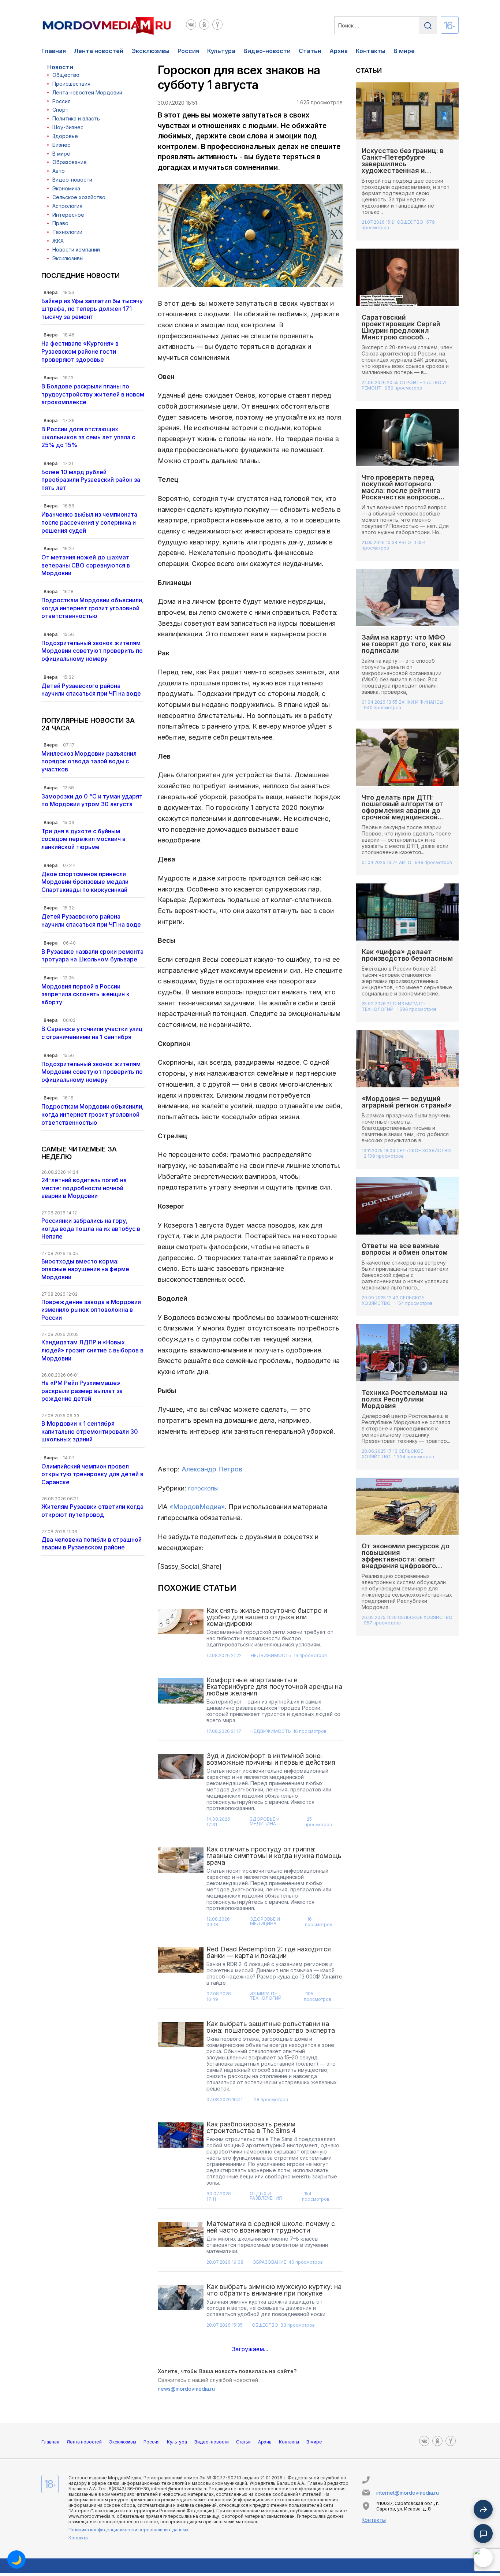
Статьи (310, 51)
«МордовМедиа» (197, 1507)
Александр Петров (212, 1469)
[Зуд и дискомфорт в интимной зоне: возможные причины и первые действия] (181, 1792)
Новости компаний (76, 250)
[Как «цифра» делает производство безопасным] (407, 912)
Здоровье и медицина (265, 1822)
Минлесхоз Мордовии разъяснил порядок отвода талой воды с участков (89, 761)
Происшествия (71, 84)
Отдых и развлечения (266, 2196)
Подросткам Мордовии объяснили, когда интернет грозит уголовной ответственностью (93, 608)
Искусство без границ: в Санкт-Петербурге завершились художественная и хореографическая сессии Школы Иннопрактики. (406, 167)
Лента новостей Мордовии (87, 92)
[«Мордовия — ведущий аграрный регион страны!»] (407, 1058)
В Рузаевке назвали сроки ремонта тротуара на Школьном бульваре (92, 956)
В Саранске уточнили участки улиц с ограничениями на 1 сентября (92, 1033)
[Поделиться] (483, 2509)
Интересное (68, 215)
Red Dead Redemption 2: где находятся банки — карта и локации (269, 1952)
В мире (404, 51)
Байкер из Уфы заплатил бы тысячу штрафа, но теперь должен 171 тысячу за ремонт (92, 309)
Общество (66, 75)
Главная (54, 51)
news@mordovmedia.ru (186, 2389)
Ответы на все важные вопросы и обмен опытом (406, 1249)
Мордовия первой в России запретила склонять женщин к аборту (85, 994)
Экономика (66, 188)
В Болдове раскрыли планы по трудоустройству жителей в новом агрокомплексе (93, 394)
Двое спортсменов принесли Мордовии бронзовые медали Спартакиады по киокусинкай (85, 882)
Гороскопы (203, 1489)
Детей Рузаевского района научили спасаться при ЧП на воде (91, 690)
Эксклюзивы (150, 51)
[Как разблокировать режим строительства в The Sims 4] (181, 2164)
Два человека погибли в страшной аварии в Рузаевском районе (92, 1544)
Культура (221, 51)
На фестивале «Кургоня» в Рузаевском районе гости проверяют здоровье (80, 351)
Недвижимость (271, 1656)
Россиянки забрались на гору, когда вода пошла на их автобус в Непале (91, 1229)
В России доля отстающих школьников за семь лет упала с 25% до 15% (88, 437)
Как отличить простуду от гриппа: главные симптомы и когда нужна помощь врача (274, 1856)
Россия (188, 51)
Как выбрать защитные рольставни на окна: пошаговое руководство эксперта (271, 2027)
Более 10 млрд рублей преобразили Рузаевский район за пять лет (91, 480)
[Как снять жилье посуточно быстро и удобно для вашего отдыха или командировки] (181, 1635)
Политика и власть (76, 118)
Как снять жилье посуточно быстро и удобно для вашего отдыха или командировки (267, 1617)
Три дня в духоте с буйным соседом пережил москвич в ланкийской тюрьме (83, 839)
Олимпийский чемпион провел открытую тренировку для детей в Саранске (92, 1474)
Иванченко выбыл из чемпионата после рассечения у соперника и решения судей (89, 522)
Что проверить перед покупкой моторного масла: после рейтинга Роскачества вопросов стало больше (401, 490)
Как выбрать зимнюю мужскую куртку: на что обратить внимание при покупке (274, 2290)
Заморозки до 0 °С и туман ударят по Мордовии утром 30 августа (92, 800)
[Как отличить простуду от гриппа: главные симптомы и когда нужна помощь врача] (181, 1889)
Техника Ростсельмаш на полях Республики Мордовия (405, 1399)
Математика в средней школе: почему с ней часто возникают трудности (271, 2227)
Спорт (60, 110)
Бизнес (61, 145)
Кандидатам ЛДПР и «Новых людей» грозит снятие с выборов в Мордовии (92, 1350)
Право (60, 223)
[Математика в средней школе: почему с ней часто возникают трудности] (181, 2245)
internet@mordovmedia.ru (408, 2493)
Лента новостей (99, 51)
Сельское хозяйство (79, 197)
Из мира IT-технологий (266, 1996)
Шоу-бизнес (68, 127)
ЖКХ (58, 241)
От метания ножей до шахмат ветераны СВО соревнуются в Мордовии (86, 565)
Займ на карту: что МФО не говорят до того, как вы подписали (407, 644)
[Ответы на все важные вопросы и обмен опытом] (407, 1205)
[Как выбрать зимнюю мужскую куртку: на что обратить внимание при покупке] (181, 2308)
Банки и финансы (421, 702)
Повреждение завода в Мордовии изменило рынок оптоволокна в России (91, 1310)
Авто (59, 171)
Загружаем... (250, 2349)
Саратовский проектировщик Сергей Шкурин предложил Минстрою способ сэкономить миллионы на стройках (405, 334)
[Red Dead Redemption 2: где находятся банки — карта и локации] (181, 1976)
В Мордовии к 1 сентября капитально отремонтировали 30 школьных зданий (90, 1431)
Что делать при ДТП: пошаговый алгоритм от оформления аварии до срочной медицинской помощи (402, 810)
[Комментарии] (483, 2534)
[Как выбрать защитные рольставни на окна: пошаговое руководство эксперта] (181, 2064)
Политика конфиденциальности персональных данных (128, 2530)
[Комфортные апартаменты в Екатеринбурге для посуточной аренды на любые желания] (181, 1708)
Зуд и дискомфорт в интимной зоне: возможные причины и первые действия (271, 1759)
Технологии (67, 232)
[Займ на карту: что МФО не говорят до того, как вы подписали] (407, 597)
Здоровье (65, 136)
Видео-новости (267, 51)
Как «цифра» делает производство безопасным (407, 955)
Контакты (371, 51)
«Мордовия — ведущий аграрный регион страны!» (407, 1102)
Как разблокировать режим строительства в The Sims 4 (251, 2127)
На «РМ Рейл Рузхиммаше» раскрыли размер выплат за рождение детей (82, 1391)
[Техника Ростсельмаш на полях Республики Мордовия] (407, 1352)
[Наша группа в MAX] (483, 2558)
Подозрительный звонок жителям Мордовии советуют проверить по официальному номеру (92, 651)
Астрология (67, 206)
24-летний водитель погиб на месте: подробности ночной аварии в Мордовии (84, 1188)
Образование (70, 162)
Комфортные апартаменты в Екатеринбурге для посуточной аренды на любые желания (274, 1687)
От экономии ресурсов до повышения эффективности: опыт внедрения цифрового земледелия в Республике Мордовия (406, 1562)
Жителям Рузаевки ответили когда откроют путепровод (92, 1511)
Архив (339, 51)
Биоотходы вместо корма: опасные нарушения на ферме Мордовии (85, 1269)
